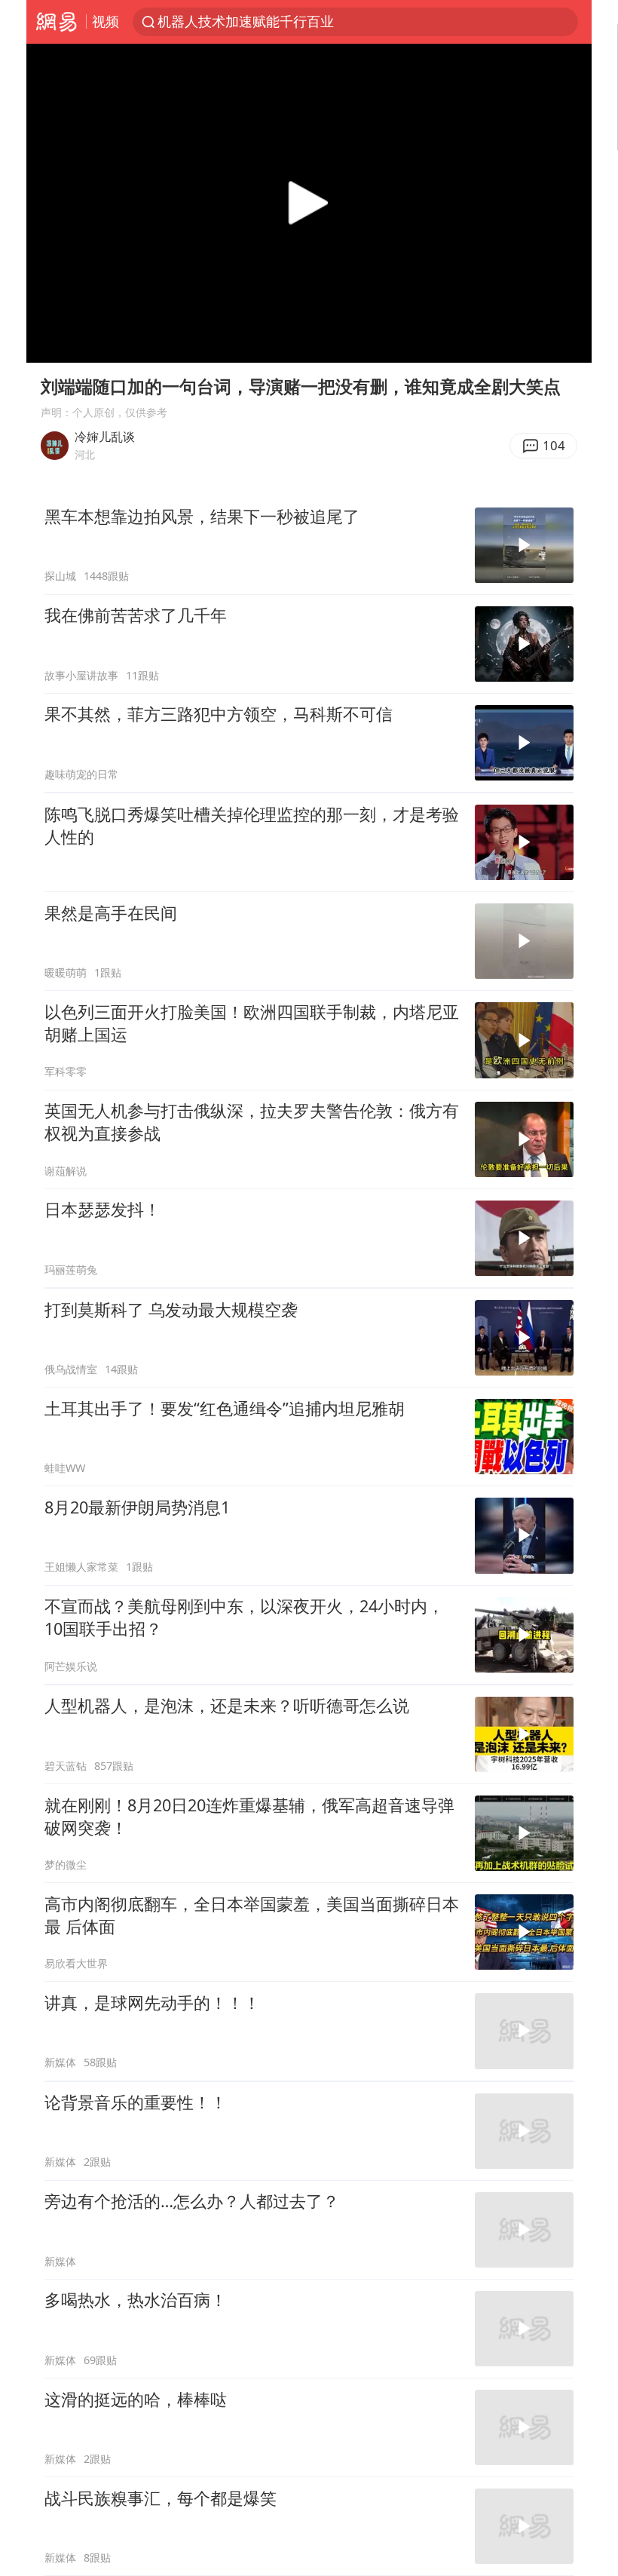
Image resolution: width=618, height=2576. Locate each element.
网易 (56, 22)
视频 (106, 21)
